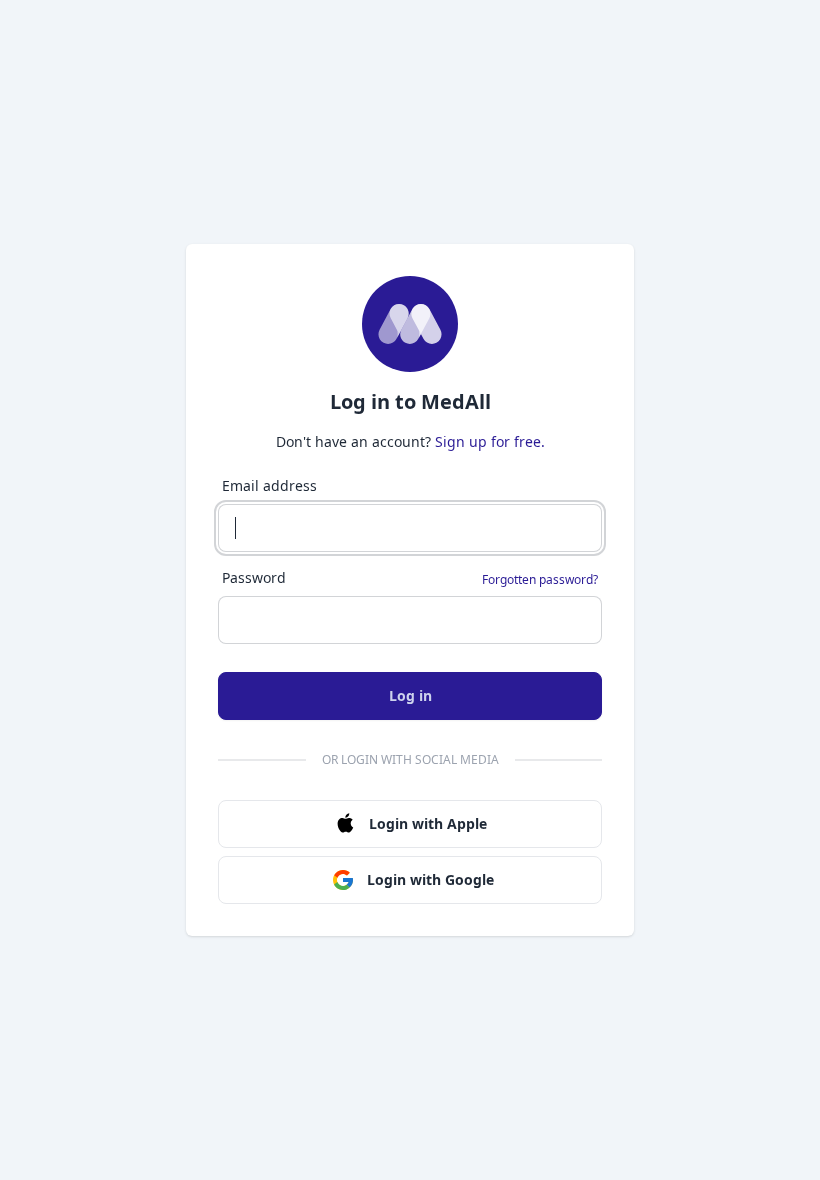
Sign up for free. (490, 441)
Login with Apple (428, 823)
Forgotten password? (540, 580)
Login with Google (430, 879)
